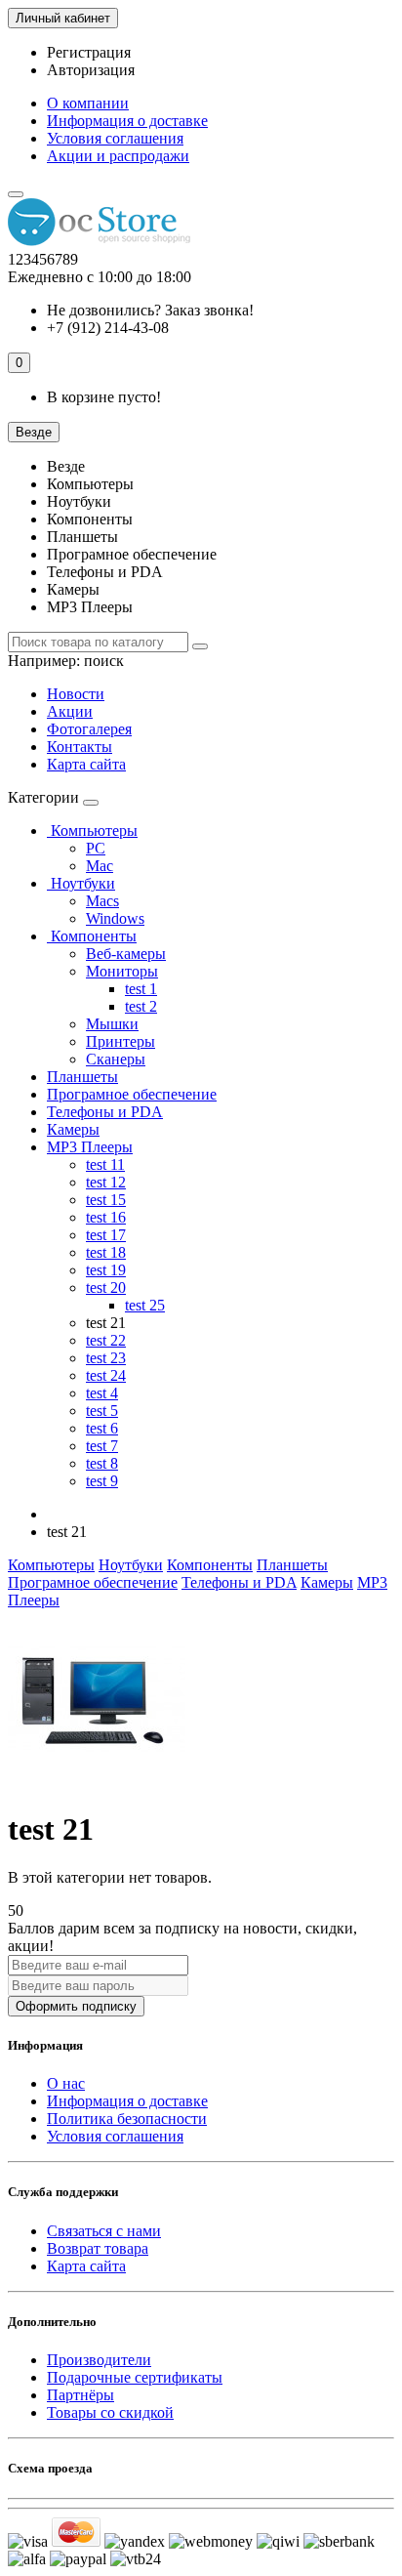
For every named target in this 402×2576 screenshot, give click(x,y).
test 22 (106, 1340)
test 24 (106, 1375)
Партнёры (80, 2395)
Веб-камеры (126, 954)
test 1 (141, 989)
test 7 (102, 1446)
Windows (115, 918)
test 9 (102, 1481)
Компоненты (92, 936)
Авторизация (91, 70)
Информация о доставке (127, 121)
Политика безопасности (127, 2119)
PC (96, 848)
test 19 (106, 1270)
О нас (66, 2083)
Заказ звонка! (150, 310)
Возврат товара (98, 2248)
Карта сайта (86, 764)
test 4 (102, 1393)
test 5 (102, 1411)
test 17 (106, 1235)
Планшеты (82, 1077)
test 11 (105, 1164)
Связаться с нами (104, 2231)
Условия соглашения (115, 138)
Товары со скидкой (110, 2412)
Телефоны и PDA (105, 1112)
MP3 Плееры (90, 1147)
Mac (100, 866)
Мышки (112, 1024)
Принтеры (121, 1041)
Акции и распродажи (118, 156)
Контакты (80, 747)
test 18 (106, 1252)
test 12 (106, 1182)
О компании (88, 103)
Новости (76, 694)
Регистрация (89, 52)
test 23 (106, 1358)
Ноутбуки (81, 883)
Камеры (73, 1129)
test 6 (102, 1428)
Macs (102, 901)
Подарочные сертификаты (135, 2377)
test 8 (102, 1463)
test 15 (106, 1200)
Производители (99, 2360)
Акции (70, 711)
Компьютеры (92, 831)
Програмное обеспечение (132, 1094)
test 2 (141, 1006)
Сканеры (116, 1059)
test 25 (145, 1305)
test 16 (106, 1217)
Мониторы (122, 971)
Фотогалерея (89, 729)
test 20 (106, 1288)
